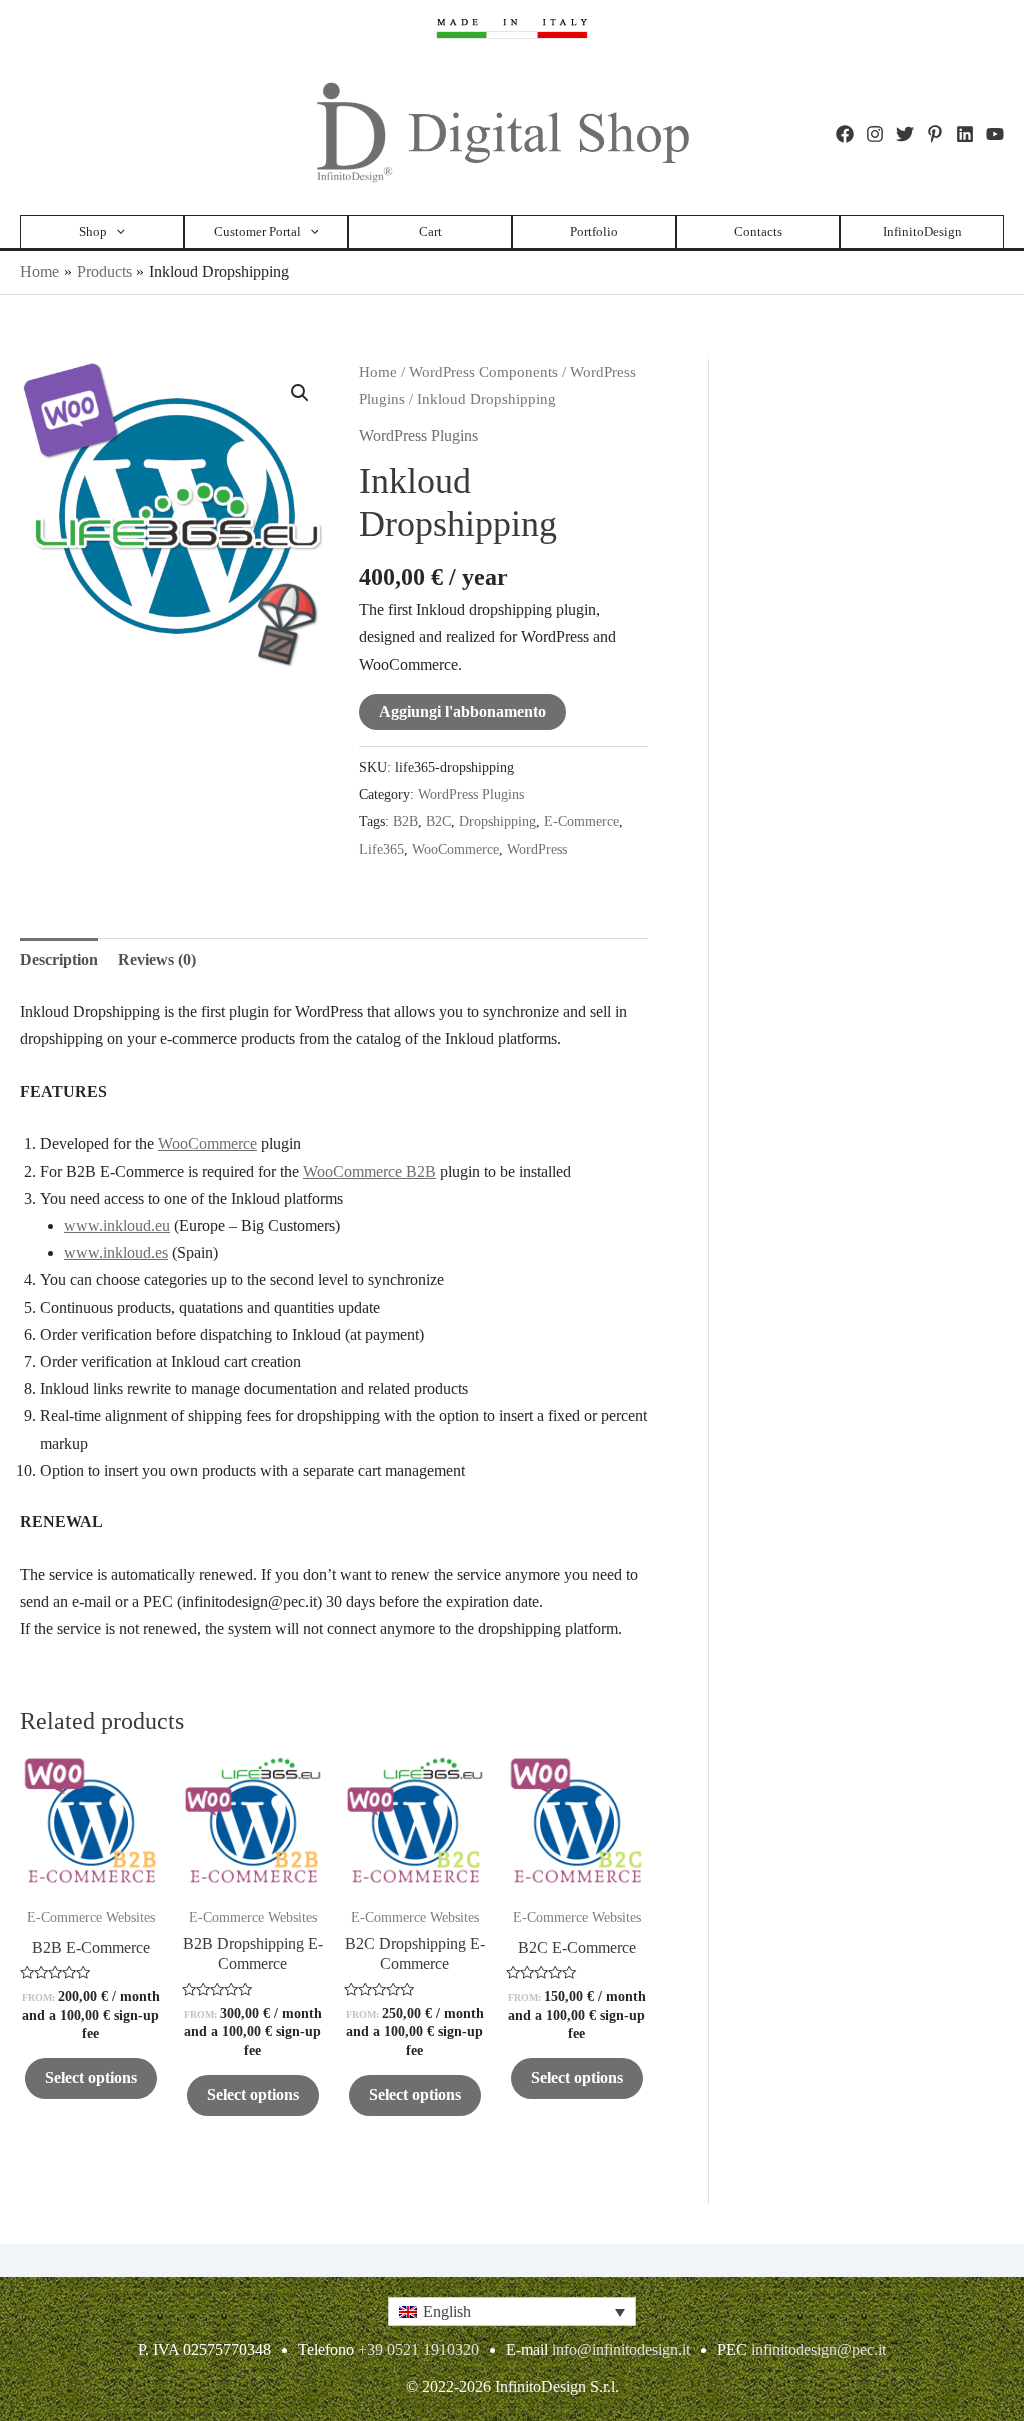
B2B (405, 821)
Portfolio (594, 232)
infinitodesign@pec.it (818, 2349)
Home (378, 372)
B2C (438, 821)
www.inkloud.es (116, 1252)
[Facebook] (845, 134)
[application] (116, 232)
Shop (93, 232)
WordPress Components (483, 372)
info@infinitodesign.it (621, 2349)
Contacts (758, 232)
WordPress (537, 849)
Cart (430, 232)
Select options (91, 2077)
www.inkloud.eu (117, 1225)
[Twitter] (905, 134)
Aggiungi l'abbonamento (462, 711)
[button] (300, 393)
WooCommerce (455, 849)
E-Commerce (581, 821)
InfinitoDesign (922, 232)
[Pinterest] (935, 134)
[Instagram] (875, 134)
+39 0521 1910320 (418, 2349)
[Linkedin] (965, 134)
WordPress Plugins (418, 435)
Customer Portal (257, 232)
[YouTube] (995, 134)
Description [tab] (59, 959)
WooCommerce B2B (369, 1171)
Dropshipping (497, 821)
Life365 (381, 849)
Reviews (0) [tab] (157, 959)
